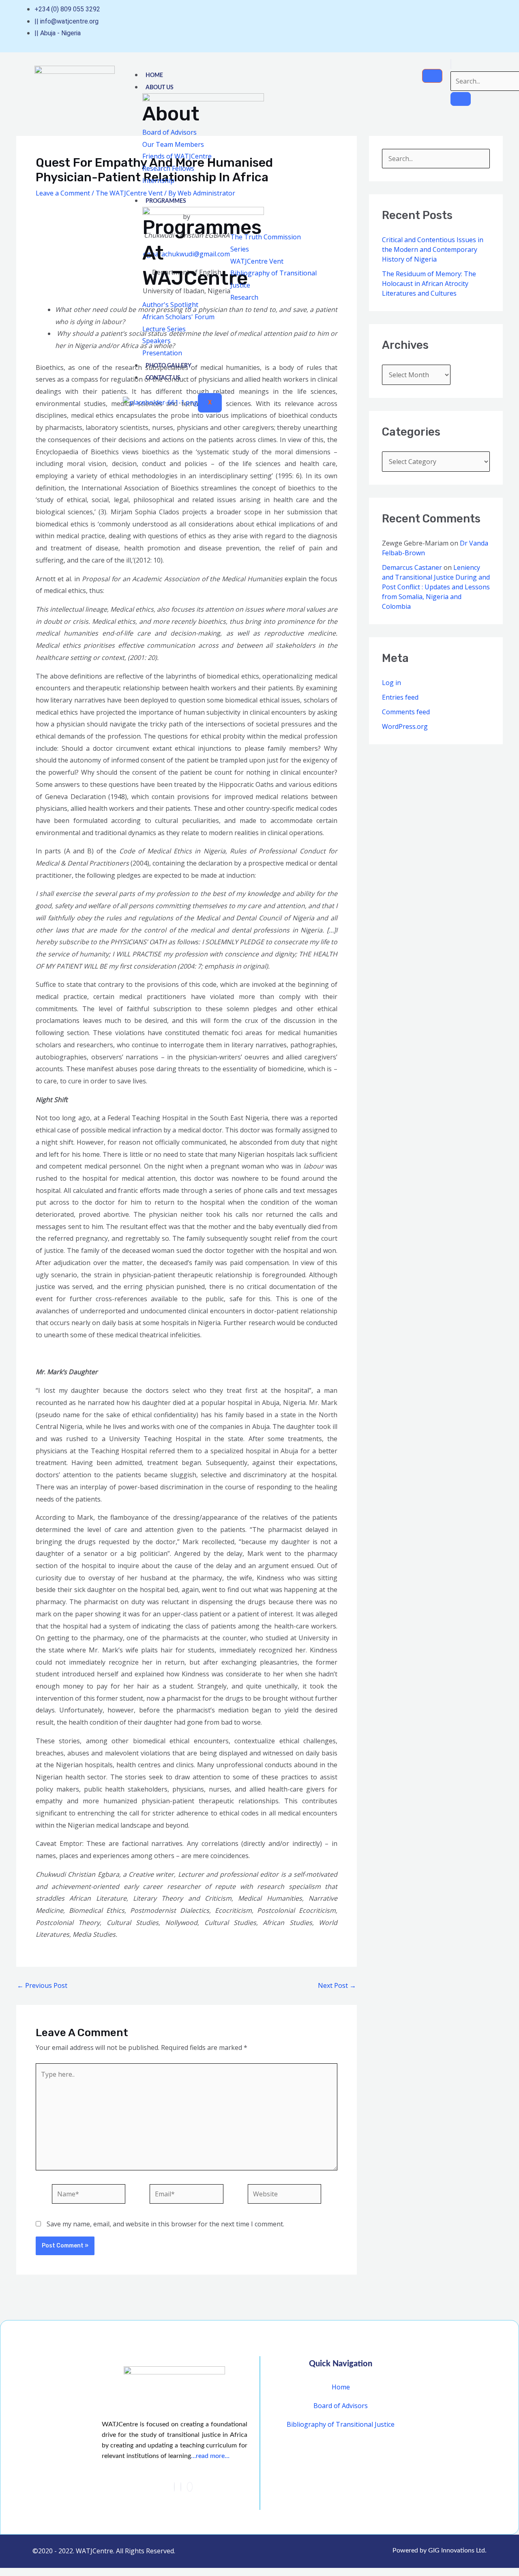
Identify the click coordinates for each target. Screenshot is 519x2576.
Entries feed (400, 697)
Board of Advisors (341, 2406)
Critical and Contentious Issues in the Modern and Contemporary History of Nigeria (433, 249)
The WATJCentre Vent (129, 193)
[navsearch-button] (451, 64)
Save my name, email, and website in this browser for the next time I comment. (165, 2224)
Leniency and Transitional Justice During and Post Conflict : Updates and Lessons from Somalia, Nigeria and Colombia (436, 587)
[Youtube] (482, 21)
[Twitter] (181, 2487)
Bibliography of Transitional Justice (341, 2424)
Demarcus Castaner (412, 567)
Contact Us (163, 378)
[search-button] (461, 99)
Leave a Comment (63, 193)
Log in (391, 683)
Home (154, 75)
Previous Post (42, 1985)
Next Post (337, 1985)
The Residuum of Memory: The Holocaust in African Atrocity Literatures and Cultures (429, 284)
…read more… (210, 2456)
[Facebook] (174, 2487)
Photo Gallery (168, 366)
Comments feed (406, 712)
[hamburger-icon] (432, 76)
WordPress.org (405, 726)
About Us (160, 88)
